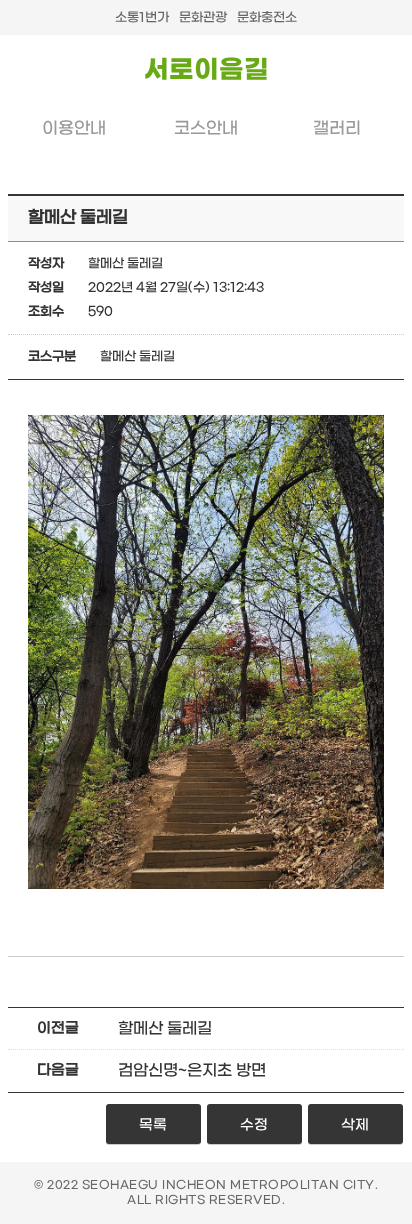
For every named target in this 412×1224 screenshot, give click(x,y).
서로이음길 (206, 70)
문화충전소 (267, 17)
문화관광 (203, 17)
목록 (153, 1125)
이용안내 (74, 129)
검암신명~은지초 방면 (192, 1070)
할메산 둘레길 (165, 1028)
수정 (254, 1125)
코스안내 (206, 129)
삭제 (355, 1125)
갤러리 (337, 129)
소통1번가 (142, 17)
